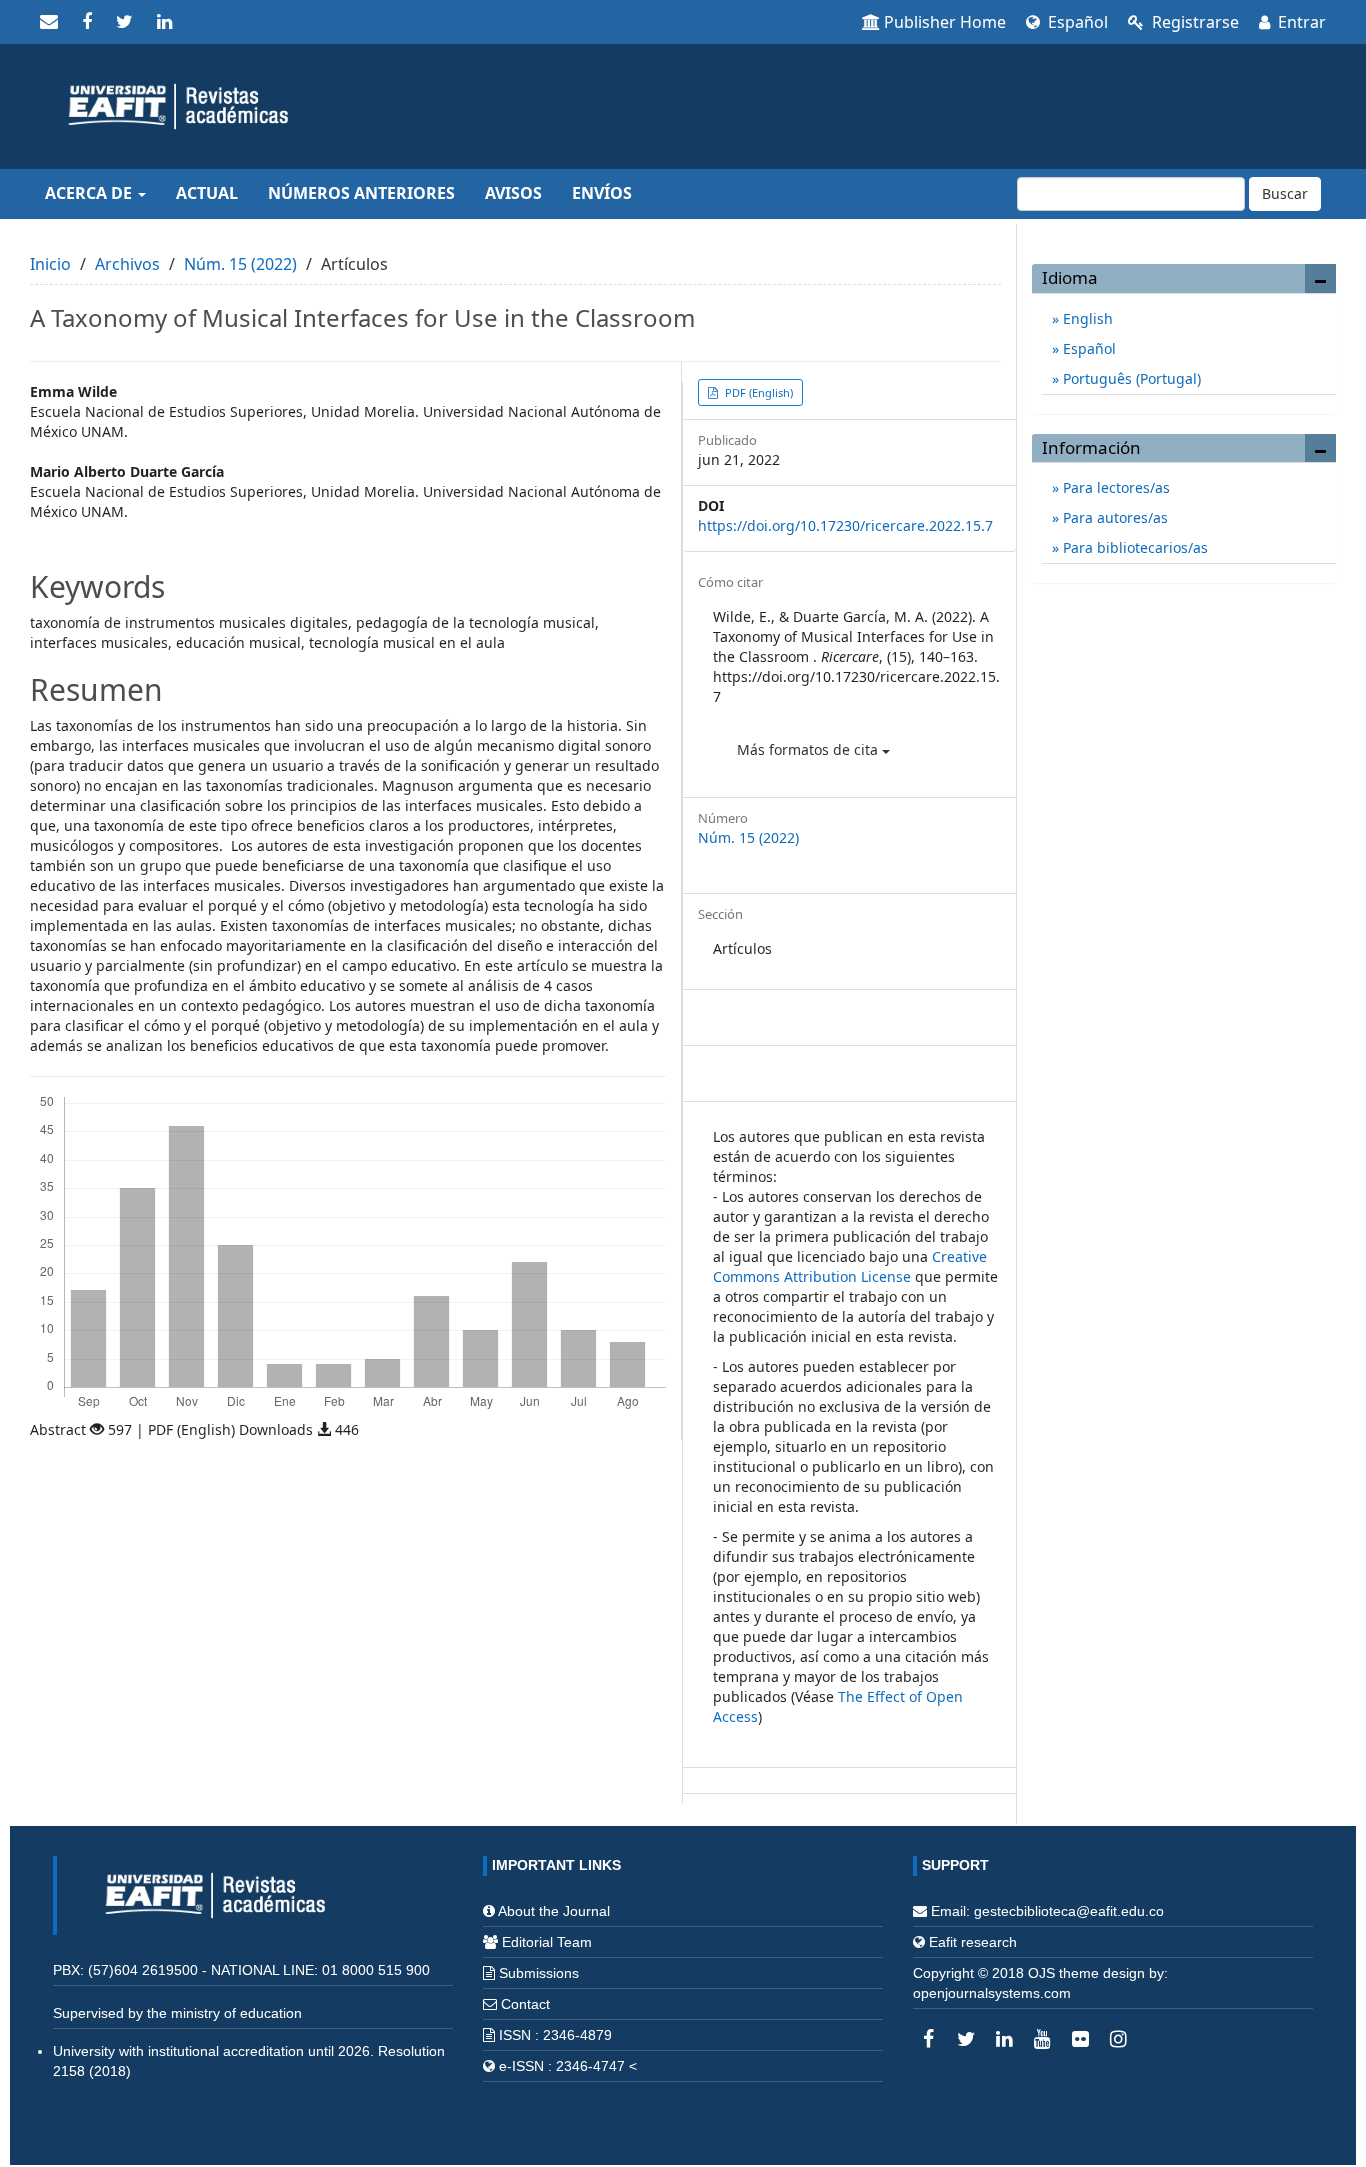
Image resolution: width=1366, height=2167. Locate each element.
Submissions (539, 1973)
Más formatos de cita (809, 749)
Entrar (1300, 22)
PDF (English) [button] (757, 392)
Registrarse (1193, 22)
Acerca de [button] (90, 193)
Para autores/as (1113, 517)
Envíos (602, 193)
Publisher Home (945, 22)
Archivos (127, 264)
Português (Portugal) (1130, 378)
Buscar (1285, 193)
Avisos (513, 193)
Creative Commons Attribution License (850, 1266)
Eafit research (973, 1942)
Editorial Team (547, 1942)
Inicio (50, 264)
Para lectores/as (1114, 487)
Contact (525, 2004)
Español (1076, 22)
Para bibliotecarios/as (1133, 547)
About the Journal (554, 1911)
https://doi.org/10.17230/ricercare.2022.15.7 (845, 525)
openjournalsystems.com (992, 1993)
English (1086, 318)
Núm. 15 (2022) (240, 264)
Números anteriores (361, 193)
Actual (207, 193)
